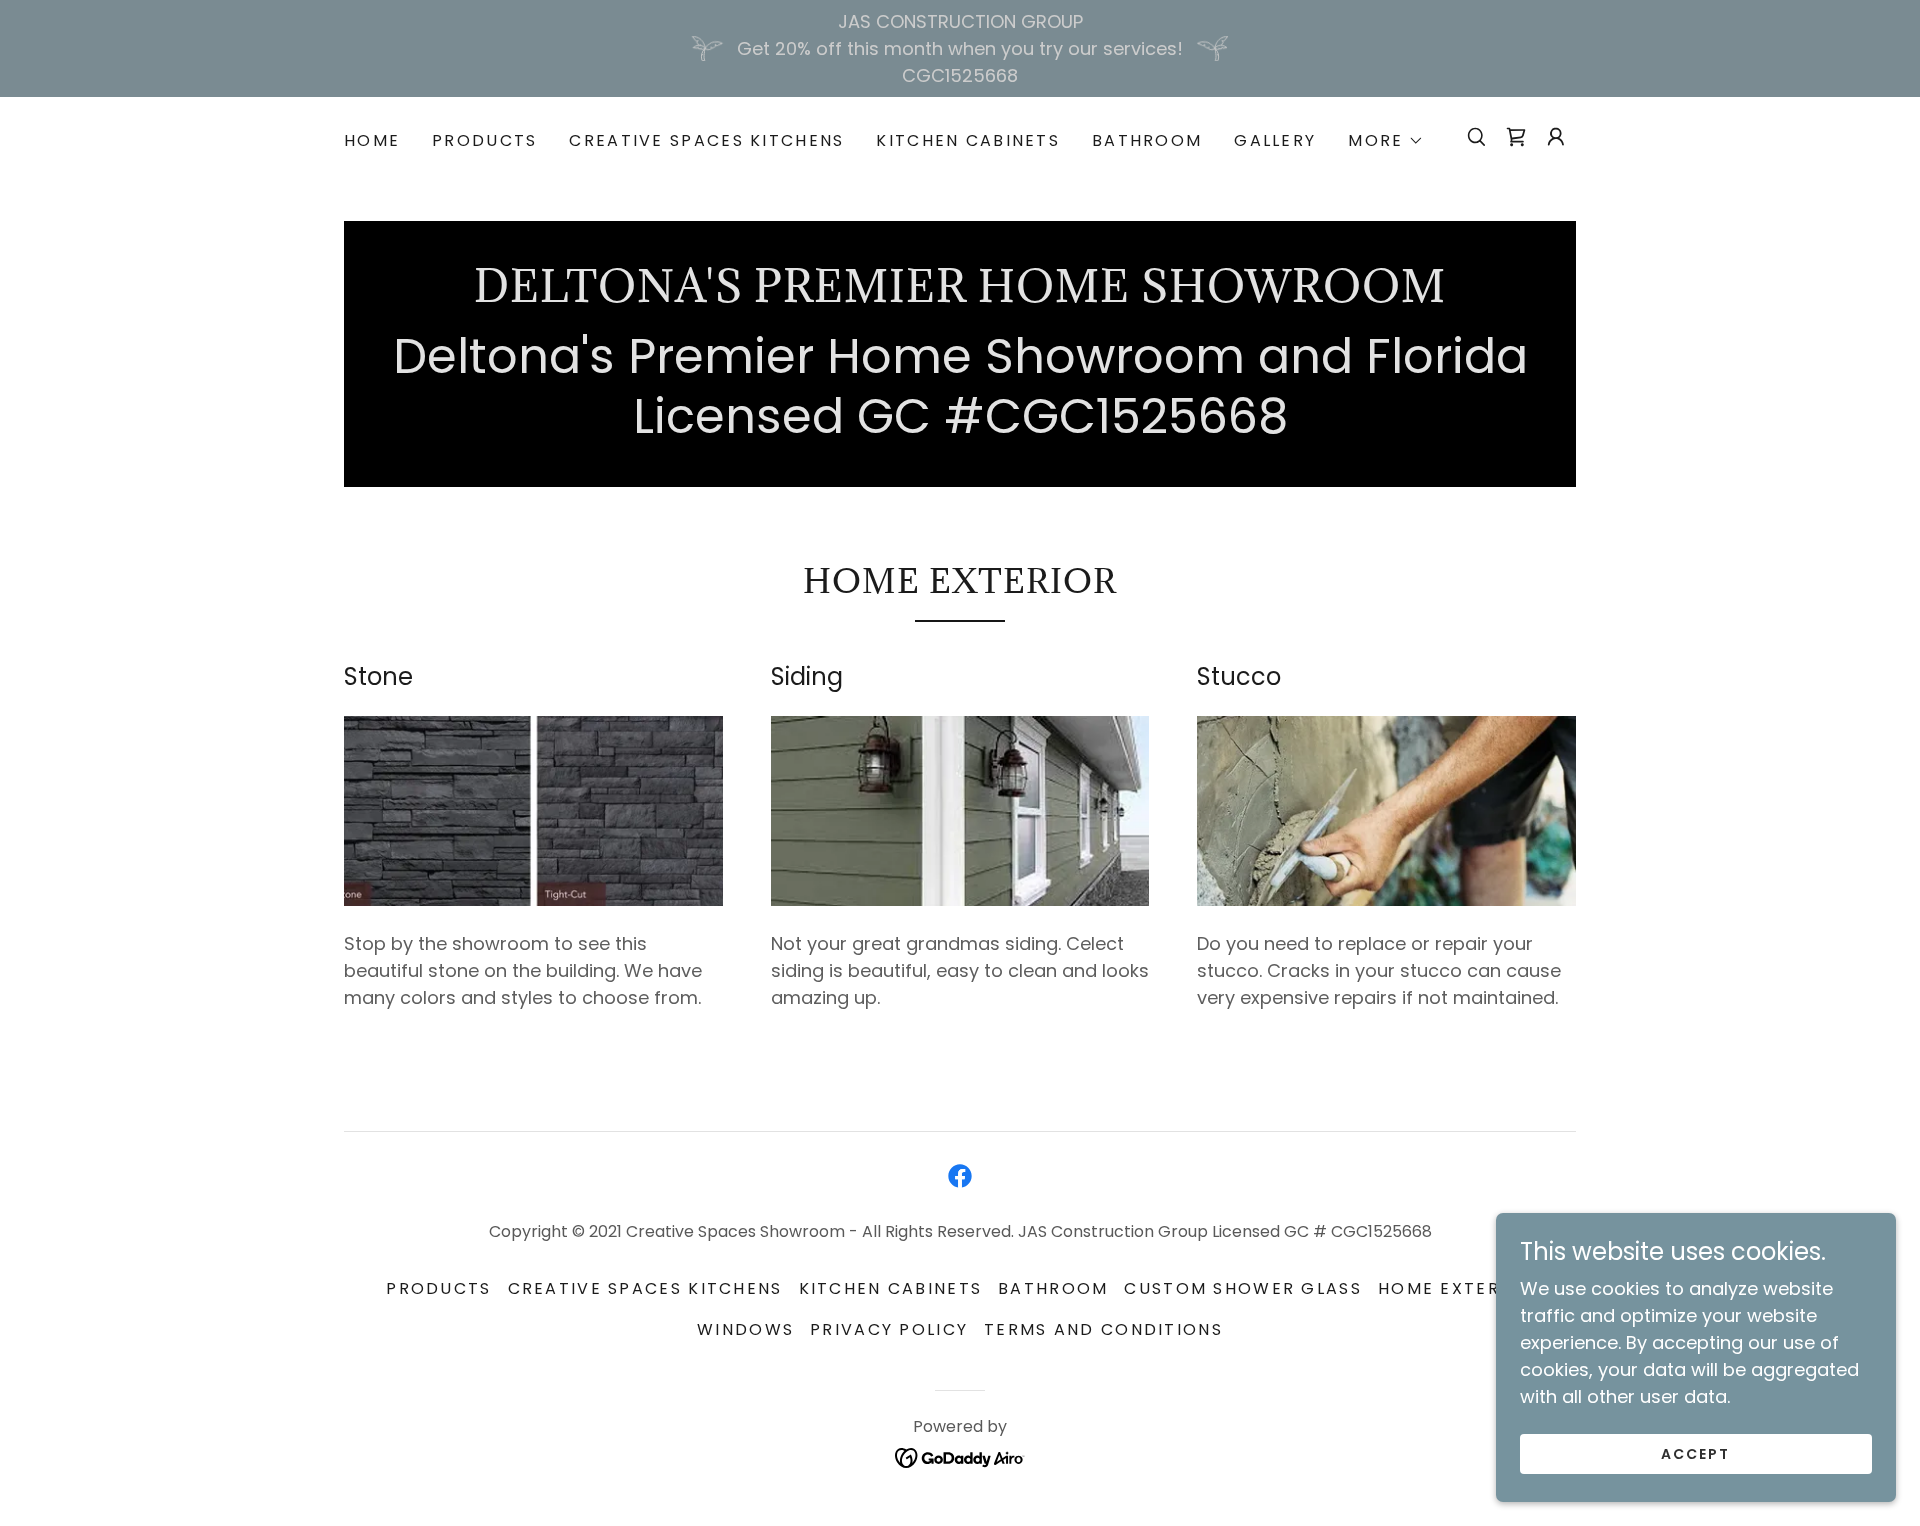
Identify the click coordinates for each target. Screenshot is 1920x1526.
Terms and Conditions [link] (1103, 1329)
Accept (1695, 1454)
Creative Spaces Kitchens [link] (706, 140)
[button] (1385, 141)
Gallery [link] (1275, 140)
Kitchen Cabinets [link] (968, 140)
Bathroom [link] (1147, 140)
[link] (1516, 137)
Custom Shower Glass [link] (1242, 1288)
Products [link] (484, 140)
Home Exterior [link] (1456, 1288)
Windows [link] (745, 1329)
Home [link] (372, 140)
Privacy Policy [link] (889, 1329)
